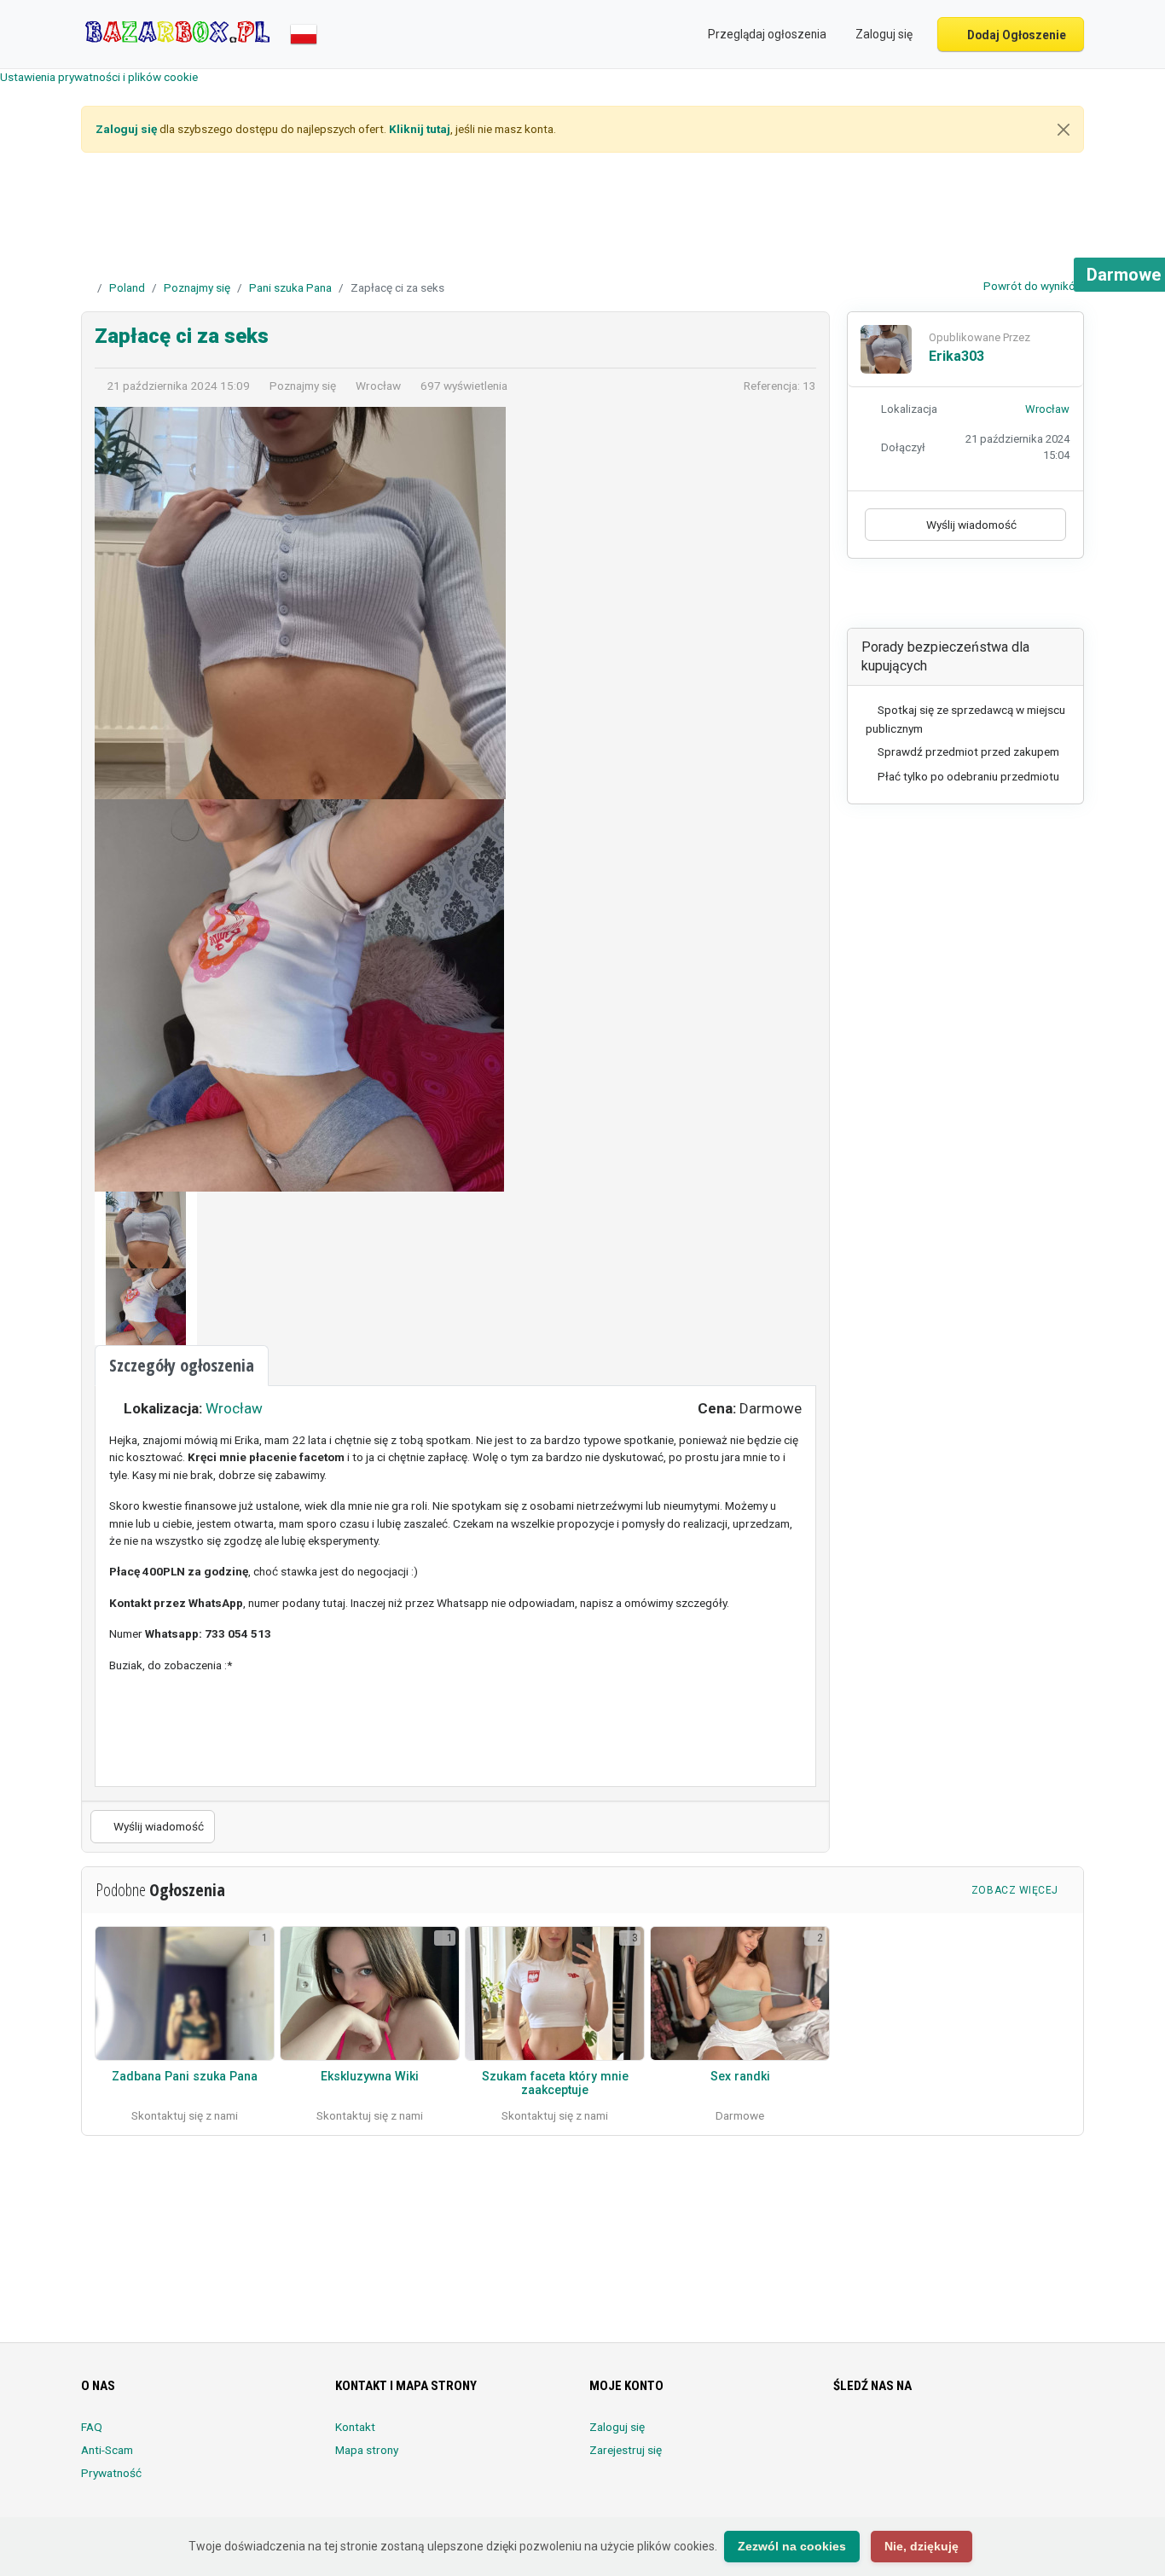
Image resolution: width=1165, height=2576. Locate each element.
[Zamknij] (1064, 130)
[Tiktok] (963, 2437)
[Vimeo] (1011, 2437)
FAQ (92, 2427)
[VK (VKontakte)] (1035, 2437)
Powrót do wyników (1032, 286)
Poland (127, 287)
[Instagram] (892, 2437)
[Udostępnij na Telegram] (1026, 598)
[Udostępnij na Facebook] (931, 598)
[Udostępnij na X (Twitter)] (955, 598)
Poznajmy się (197, 287)
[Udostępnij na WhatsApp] (1003, 598)
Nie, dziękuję (922, 2546)
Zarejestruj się (626, 2450)
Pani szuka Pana (290, 287)
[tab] (182, 1366)
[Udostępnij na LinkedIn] (979, 598)
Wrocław (234, 1408)
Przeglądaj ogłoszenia (766, 34)
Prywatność (111, 2473)
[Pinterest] (939, 2437)
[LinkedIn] (916, 2437)
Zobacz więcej (1017, 1890)
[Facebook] (844, 2437)
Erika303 (956, 356)
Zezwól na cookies (792, 2546)
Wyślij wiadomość (157, 1826)
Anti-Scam (107, 2450)
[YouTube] (987, 2437)
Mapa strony (367, 2450)
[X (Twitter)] (868, 2437)
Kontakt (355, 2427)
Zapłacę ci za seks (182, 336)
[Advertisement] (582, 218)
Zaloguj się (617, 2427)
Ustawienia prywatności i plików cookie (99, 77)
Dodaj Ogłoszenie (1015, 35)
